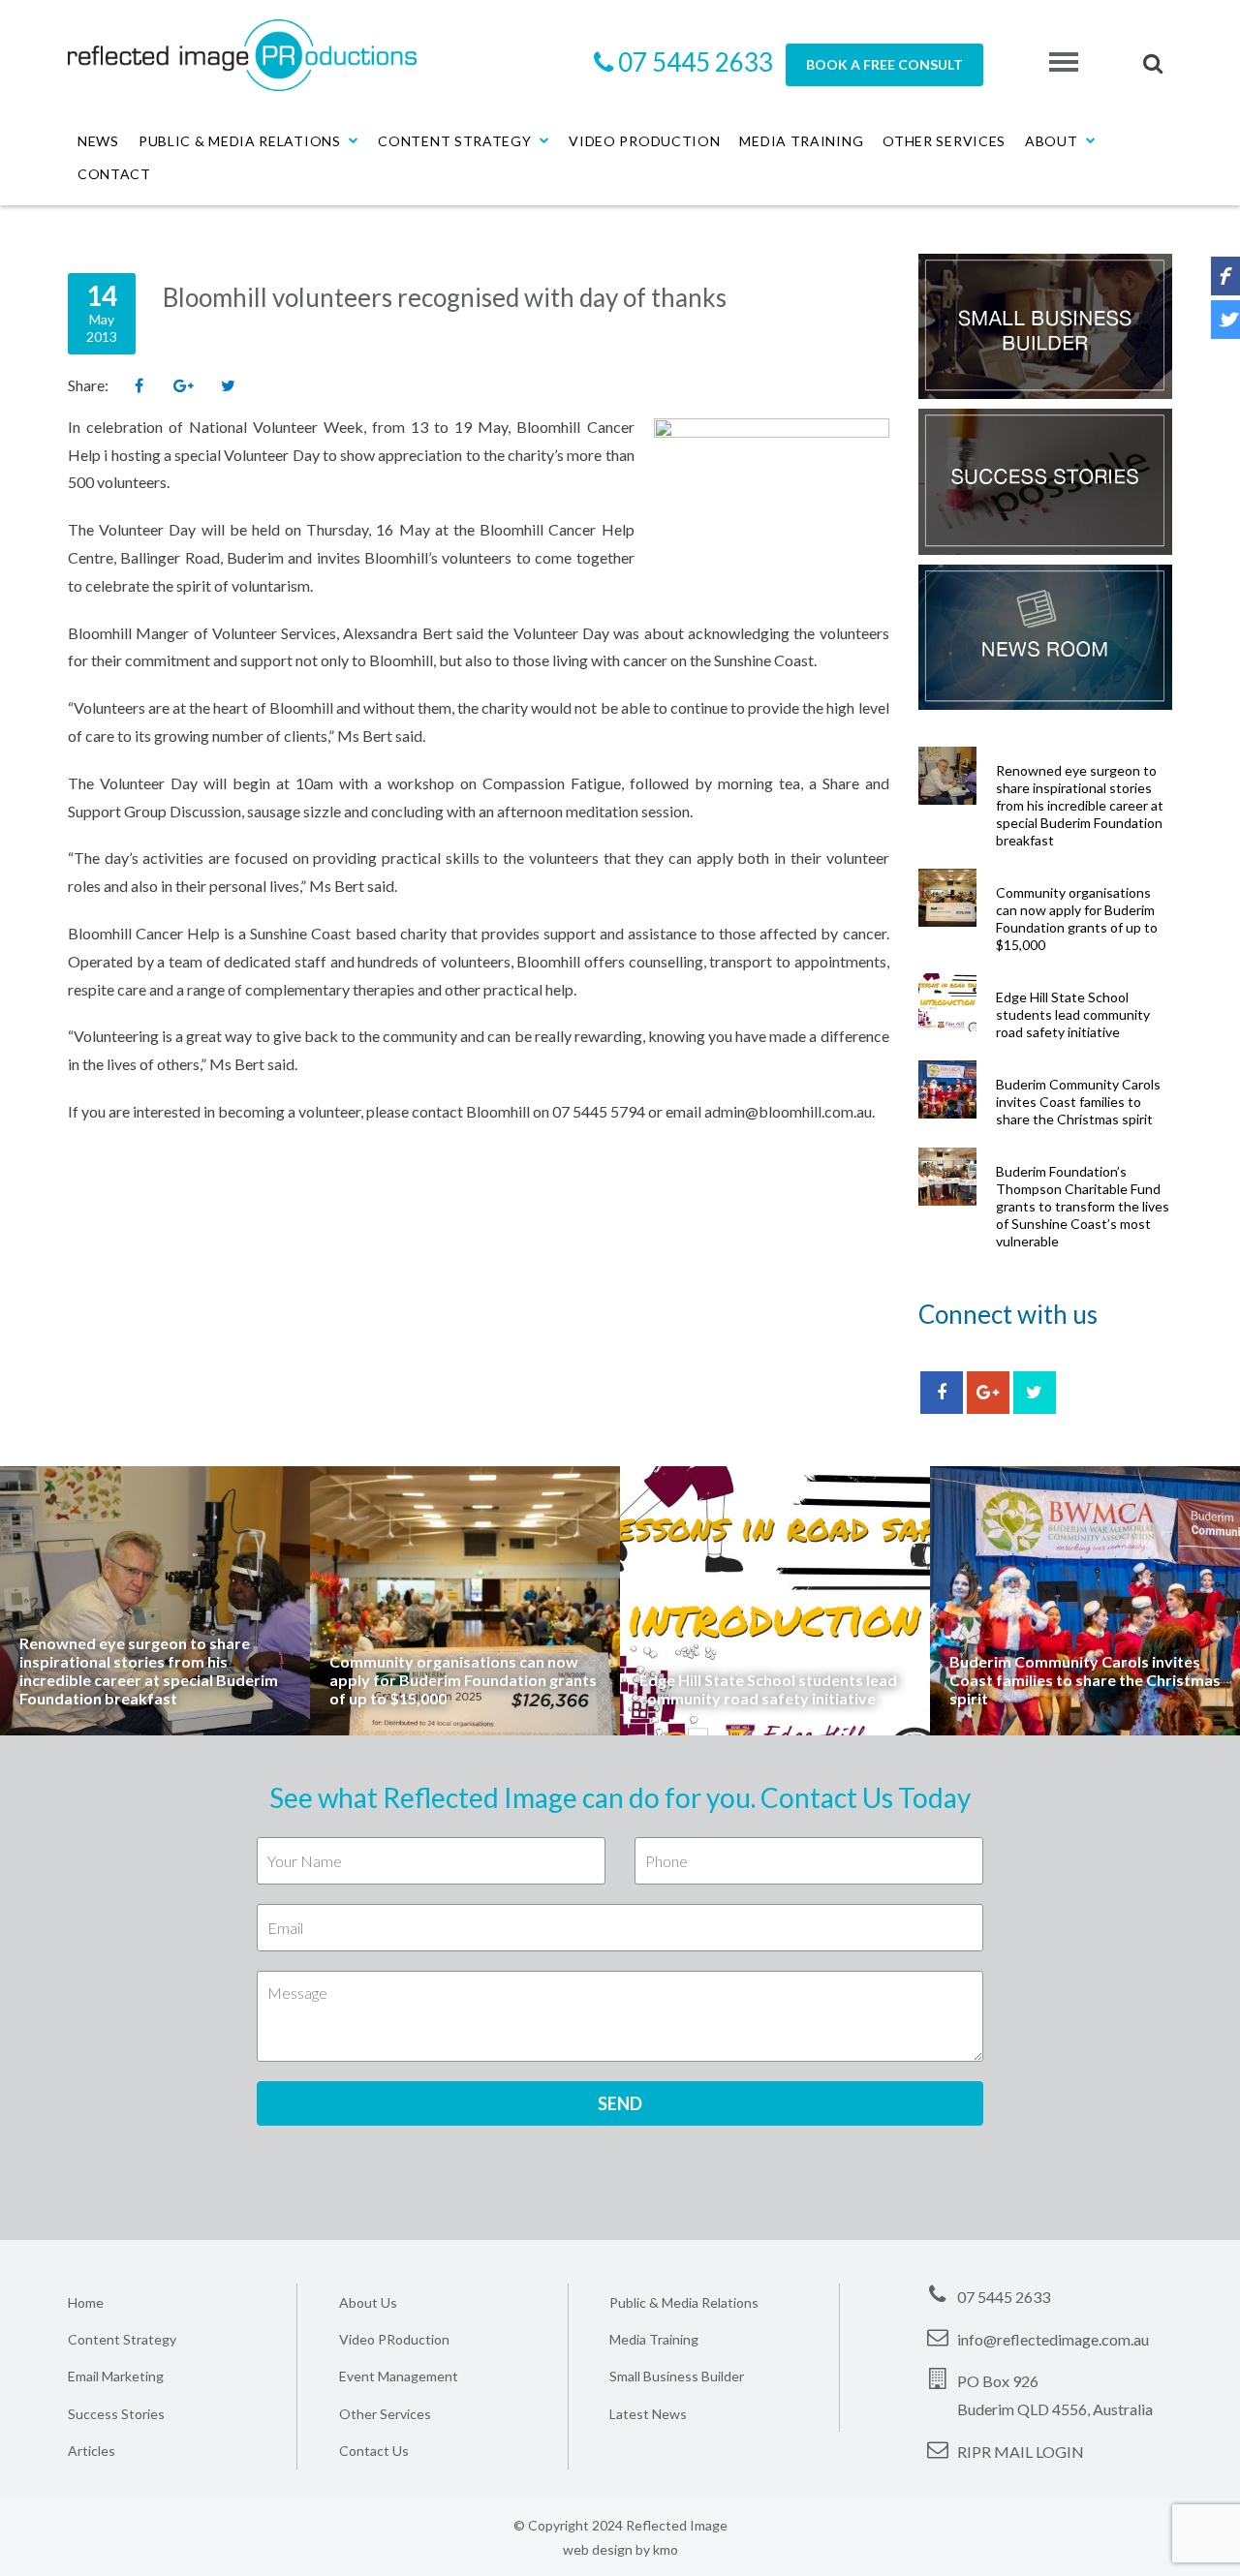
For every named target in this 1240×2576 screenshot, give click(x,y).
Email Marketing (116, 2376)
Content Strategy (454, 141)
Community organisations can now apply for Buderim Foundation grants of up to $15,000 (1077, 919)
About (1052, 141)
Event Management (399, 2376)
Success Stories (116, 2414)
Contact (114, 174)
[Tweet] (228, 386)
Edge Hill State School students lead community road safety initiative (1073, 1014)
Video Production (644, 141)
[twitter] (1035, 1393)
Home (86, 2302)
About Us (368, 2302)
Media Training (801, 141)
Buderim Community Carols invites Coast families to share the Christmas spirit (1078, 1102)
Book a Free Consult (884, 64)
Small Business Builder (677, 2376)
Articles (92, 2451)
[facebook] (942, 1393)
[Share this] (139, 386)
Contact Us (374, 2451)
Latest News (648, 2414)
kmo (666, 2549)
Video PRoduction (394, 2339)
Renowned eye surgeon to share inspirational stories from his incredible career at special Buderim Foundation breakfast (1080, 805)
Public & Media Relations (240, 141)
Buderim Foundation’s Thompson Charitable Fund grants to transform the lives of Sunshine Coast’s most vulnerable (1083, 1206)
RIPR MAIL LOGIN (1021, 2452)
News (98, 141)
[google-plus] (988, 1393)
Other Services (944, 141)
